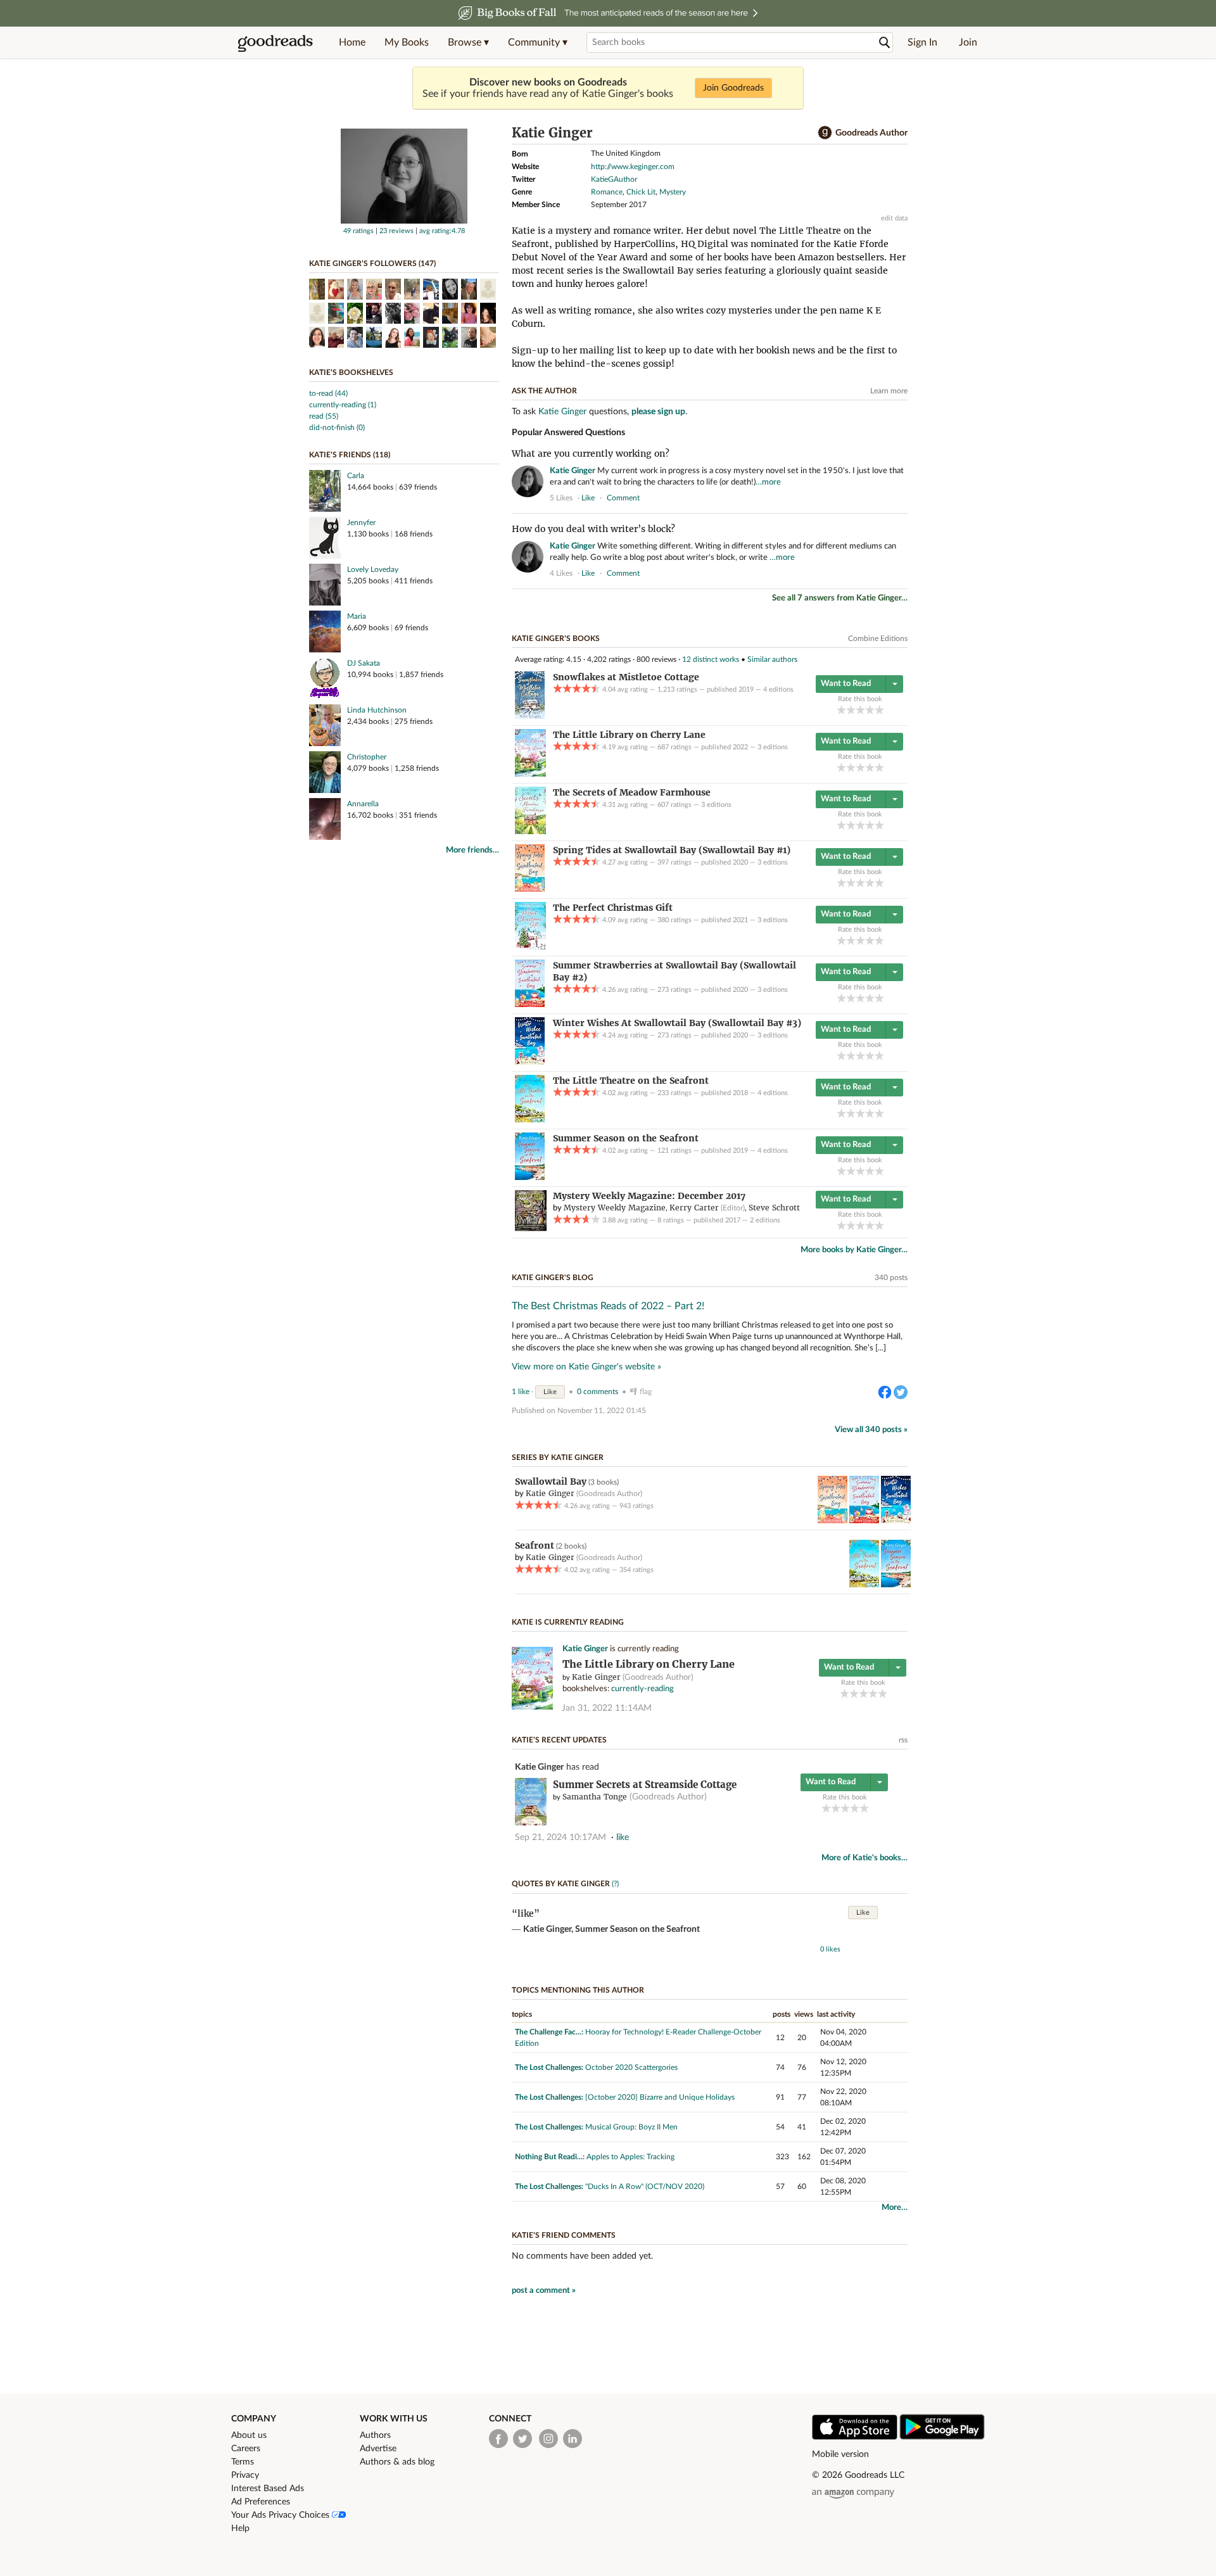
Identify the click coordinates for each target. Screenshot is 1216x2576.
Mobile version (840, 2454)
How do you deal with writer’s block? (593, 529)
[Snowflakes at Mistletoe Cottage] (530, 716)
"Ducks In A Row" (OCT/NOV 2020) (645, 2186)
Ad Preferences (261, 2502)
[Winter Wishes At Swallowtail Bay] (530, 1062)
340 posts (891, 1278)
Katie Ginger (562, 412)
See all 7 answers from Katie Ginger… (840, 598)
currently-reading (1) (343, 405)
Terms (243, 2462)
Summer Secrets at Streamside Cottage (645, 1785)
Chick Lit (641, 192)
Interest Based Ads (268, 2489)
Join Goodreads (733, 88)
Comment (623, 498)
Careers (246, 2449)
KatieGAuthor (614, 179)
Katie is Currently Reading (568, 1622)
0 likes (830, 1949)
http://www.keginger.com (633, 167)
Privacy (245, 2475)
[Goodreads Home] (275, 42)
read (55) (324, 416)
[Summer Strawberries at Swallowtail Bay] (530, 1005)
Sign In (922, 42)
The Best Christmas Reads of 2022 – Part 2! (608, 1306)
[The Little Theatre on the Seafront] (530, 1120)
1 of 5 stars (841, 710)
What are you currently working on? (591, 454)
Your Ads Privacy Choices (282, 2515)
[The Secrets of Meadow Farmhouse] (530, 832)
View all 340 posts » (871, 1430)
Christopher (367, 757)
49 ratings (358, 231)
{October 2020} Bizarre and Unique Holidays (660, 2097)
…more (768, 482)
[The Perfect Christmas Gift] (530, 947)
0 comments (598, 1392)
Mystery (673, 192)
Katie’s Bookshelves (351, 372)
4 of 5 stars (870, 710)
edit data (894, 218)
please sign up (658, 412)
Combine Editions (878, 638)
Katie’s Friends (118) (350, 455)
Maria (357, 616)
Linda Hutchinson (377, 710)
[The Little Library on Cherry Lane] (530, 774)
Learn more (889, 391)
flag (902, 497)
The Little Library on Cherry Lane (649, 1664)
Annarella (363, 804)
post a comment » (544, 2291)
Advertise (378, 2449)
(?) (615, 1884)
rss (903, 1740)
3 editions (773, 747)
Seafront (535, 1545)
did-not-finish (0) (337, 428)
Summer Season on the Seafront (637, 1929)
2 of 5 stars (851, 710)
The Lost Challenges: (549, 2067)
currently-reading (643, 1689)
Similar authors (772, 659)
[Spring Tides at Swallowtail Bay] (530, 889)
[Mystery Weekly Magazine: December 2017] (531, 1229)
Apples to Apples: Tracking (630, 2157)
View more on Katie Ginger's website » (586, 1367)
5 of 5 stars (879, 710)
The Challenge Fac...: (549, 2032)
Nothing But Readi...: (550, 2157)
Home (352, 42)
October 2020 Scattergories (631, 2067)
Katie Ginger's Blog (553, 1278)
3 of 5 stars (860, 710)
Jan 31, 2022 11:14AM (607, 1708)
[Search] (885, 43)
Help (240, 2528)
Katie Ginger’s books (556, 638)
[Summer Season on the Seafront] (530, 1177)
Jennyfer (361, 523)
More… (895, 2208)
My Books (407, 42)
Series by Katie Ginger (558, 1457)
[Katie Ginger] (404, 221)
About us (249, 2435)
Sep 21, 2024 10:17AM (560, 1837)
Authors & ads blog (397, 2462)
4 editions (778, 689)
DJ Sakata (364, 663)
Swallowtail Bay (551, 1482)
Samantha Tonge (595, 1797)
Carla (356, 476)
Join (968, 42)
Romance (607, 192)
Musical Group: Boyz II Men (631, 2127)
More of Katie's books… (864, 1858)
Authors (375, 2435)
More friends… (472, 850)
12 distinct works (711, 659)
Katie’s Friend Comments (564, 2235)
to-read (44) (328, 393)
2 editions (765, 1220)
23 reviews (396, 231)
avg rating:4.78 (442, 231)
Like (550, 1392)
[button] (468, 42)
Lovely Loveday (373, 569)
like (588, 498)
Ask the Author (544, 391)
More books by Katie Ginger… (854, 1250)
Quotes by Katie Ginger (561, 1884)
